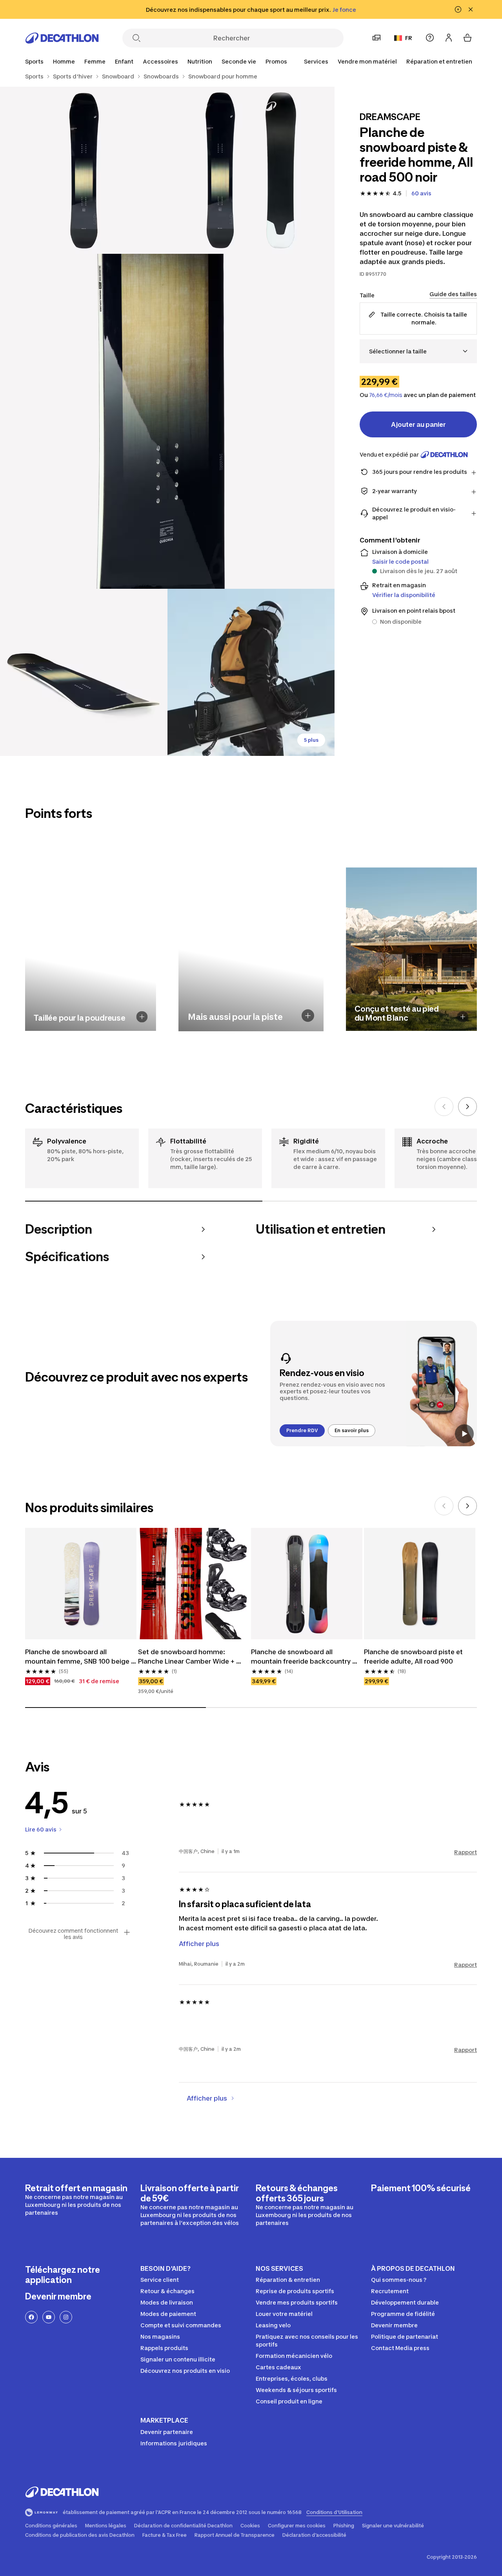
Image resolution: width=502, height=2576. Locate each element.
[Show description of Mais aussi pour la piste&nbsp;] (308, 1016)
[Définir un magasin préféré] (376, 38)
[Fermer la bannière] (471, 9)
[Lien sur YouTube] (49, 2317)
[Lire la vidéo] (464, 1434)
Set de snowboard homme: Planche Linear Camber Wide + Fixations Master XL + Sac (187, 1657)
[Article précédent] (444, 1107)
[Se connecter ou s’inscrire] (449, 38)
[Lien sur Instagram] (66, 2317)
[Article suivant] (467, 1107)
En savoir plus (352, 1430)
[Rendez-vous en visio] (374, 1384)
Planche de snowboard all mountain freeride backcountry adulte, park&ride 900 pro (302, 1657)
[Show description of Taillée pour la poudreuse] (142, 1017)
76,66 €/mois (386, 395)
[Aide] (430, 38)
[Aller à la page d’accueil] (62, 38)
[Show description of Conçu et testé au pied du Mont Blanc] (463, 1017)
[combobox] (418, 351)
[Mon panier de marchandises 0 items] (467, 38)
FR (409, 38)
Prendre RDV (302, 1430)
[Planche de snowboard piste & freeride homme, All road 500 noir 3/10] (167, 421)
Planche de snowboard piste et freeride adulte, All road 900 (414, 1657)
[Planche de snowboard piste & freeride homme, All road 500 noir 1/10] (251, 170)
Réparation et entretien (439, 61)
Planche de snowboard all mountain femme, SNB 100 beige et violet (78, 1657)
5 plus (311, 740)
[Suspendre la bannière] (458, 9)
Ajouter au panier (418, 424)
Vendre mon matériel (367, 61)
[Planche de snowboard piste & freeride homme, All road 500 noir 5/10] (251, 673)
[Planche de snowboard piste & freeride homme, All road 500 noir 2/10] (84, 170)
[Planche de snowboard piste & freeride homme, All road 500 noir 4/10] (84, 673)
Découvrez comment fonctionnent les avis (73, 1934)
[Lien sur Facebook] (31, 2317)
